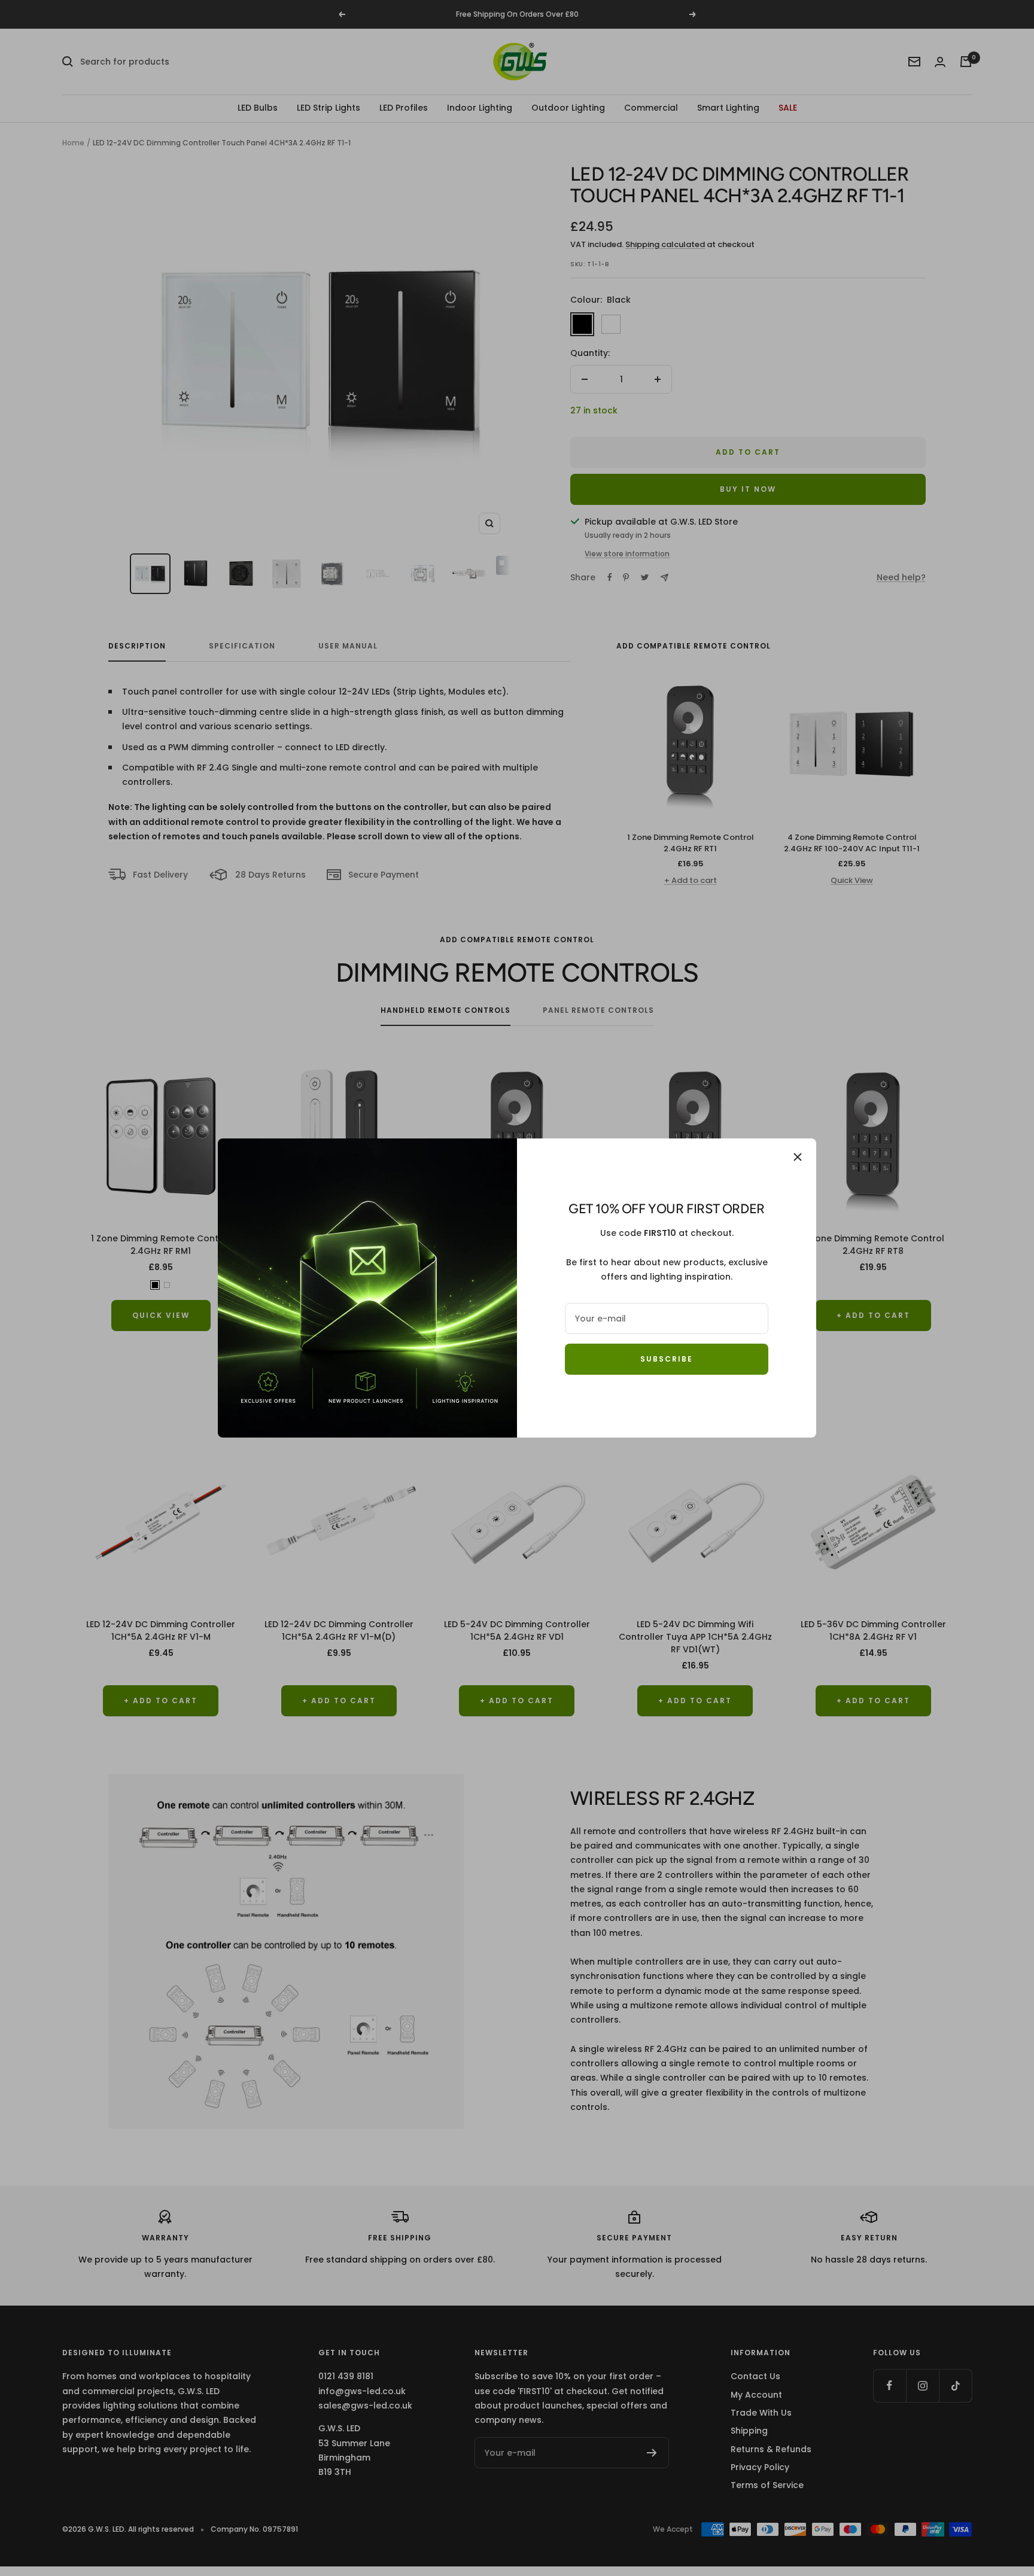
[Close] (798, 1157)
